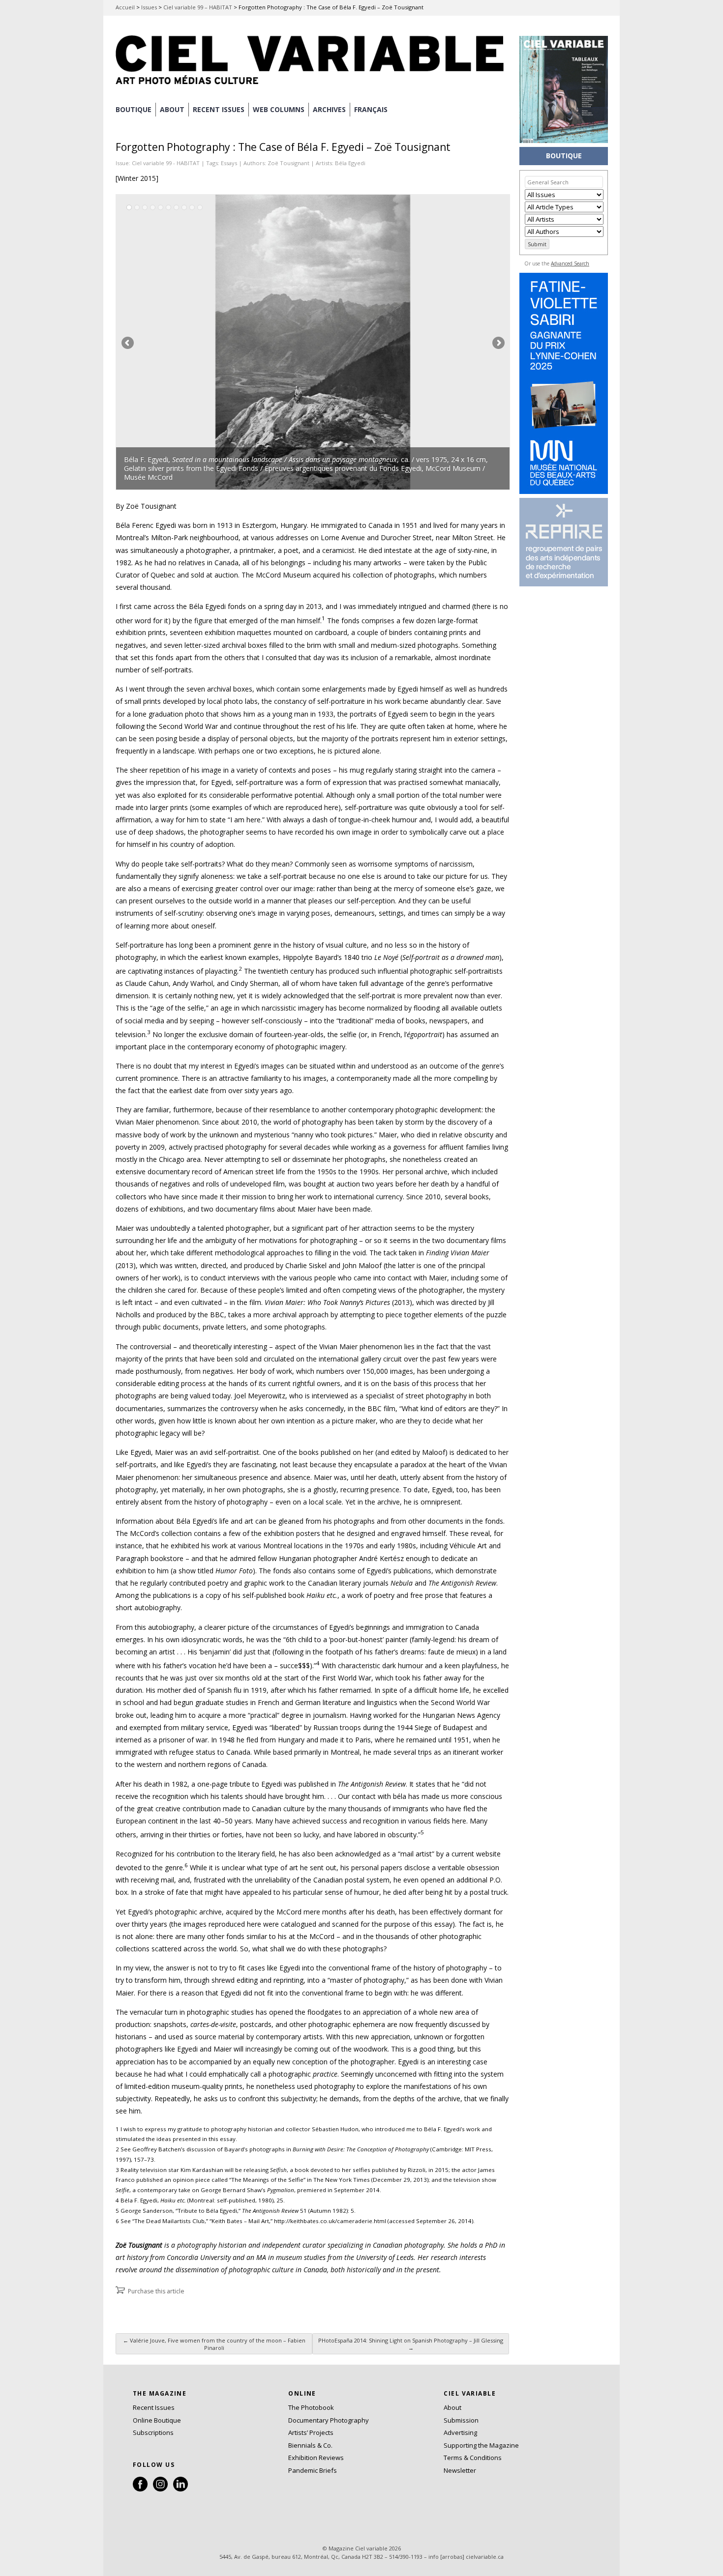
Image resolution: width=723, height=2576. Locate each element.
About (172, 109)
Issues (149, 7)
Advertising (460, 2432)
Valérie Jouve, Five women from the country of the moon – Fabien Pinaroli (214, 2344)
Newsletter (460, 2470)
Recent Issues (154, 2407)
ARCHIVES (329, 109)
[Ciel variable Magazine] (312, 86)
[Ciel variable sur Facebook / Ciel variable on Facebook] (140, 2489)
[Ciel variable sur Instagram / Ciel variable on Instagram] (160, 2489)
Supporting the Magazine (481, 2445)
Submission (461, 2420)
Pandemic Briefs (313, 2470)
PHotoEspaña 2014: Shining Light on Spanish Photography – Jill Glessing (411, 2344)
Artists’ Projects (311, 2432)
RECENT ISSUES (219, 109)
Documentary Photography (329, 2420)
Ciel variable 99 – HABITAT (198, 7)
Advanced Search (570, 263)
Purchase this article (156, 2291)
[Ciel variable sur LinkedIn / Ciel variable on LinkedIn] (181, 2489)
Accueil (125, 7)
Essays (229, 163)
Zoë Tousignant (288, 163)
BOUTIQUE (134, 109)
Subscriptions (153, 2432)
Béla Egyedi (350, 163)
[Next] (411, 342)
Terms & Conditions (473, 2458)
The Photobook (311, 2407)
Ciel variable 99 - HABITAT (166, 163)
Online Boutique (157, 2420)
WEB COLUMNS (279, 109)
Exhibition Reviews (316, 2458)
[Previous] (214, 342)
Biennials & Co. (310, 2445)
